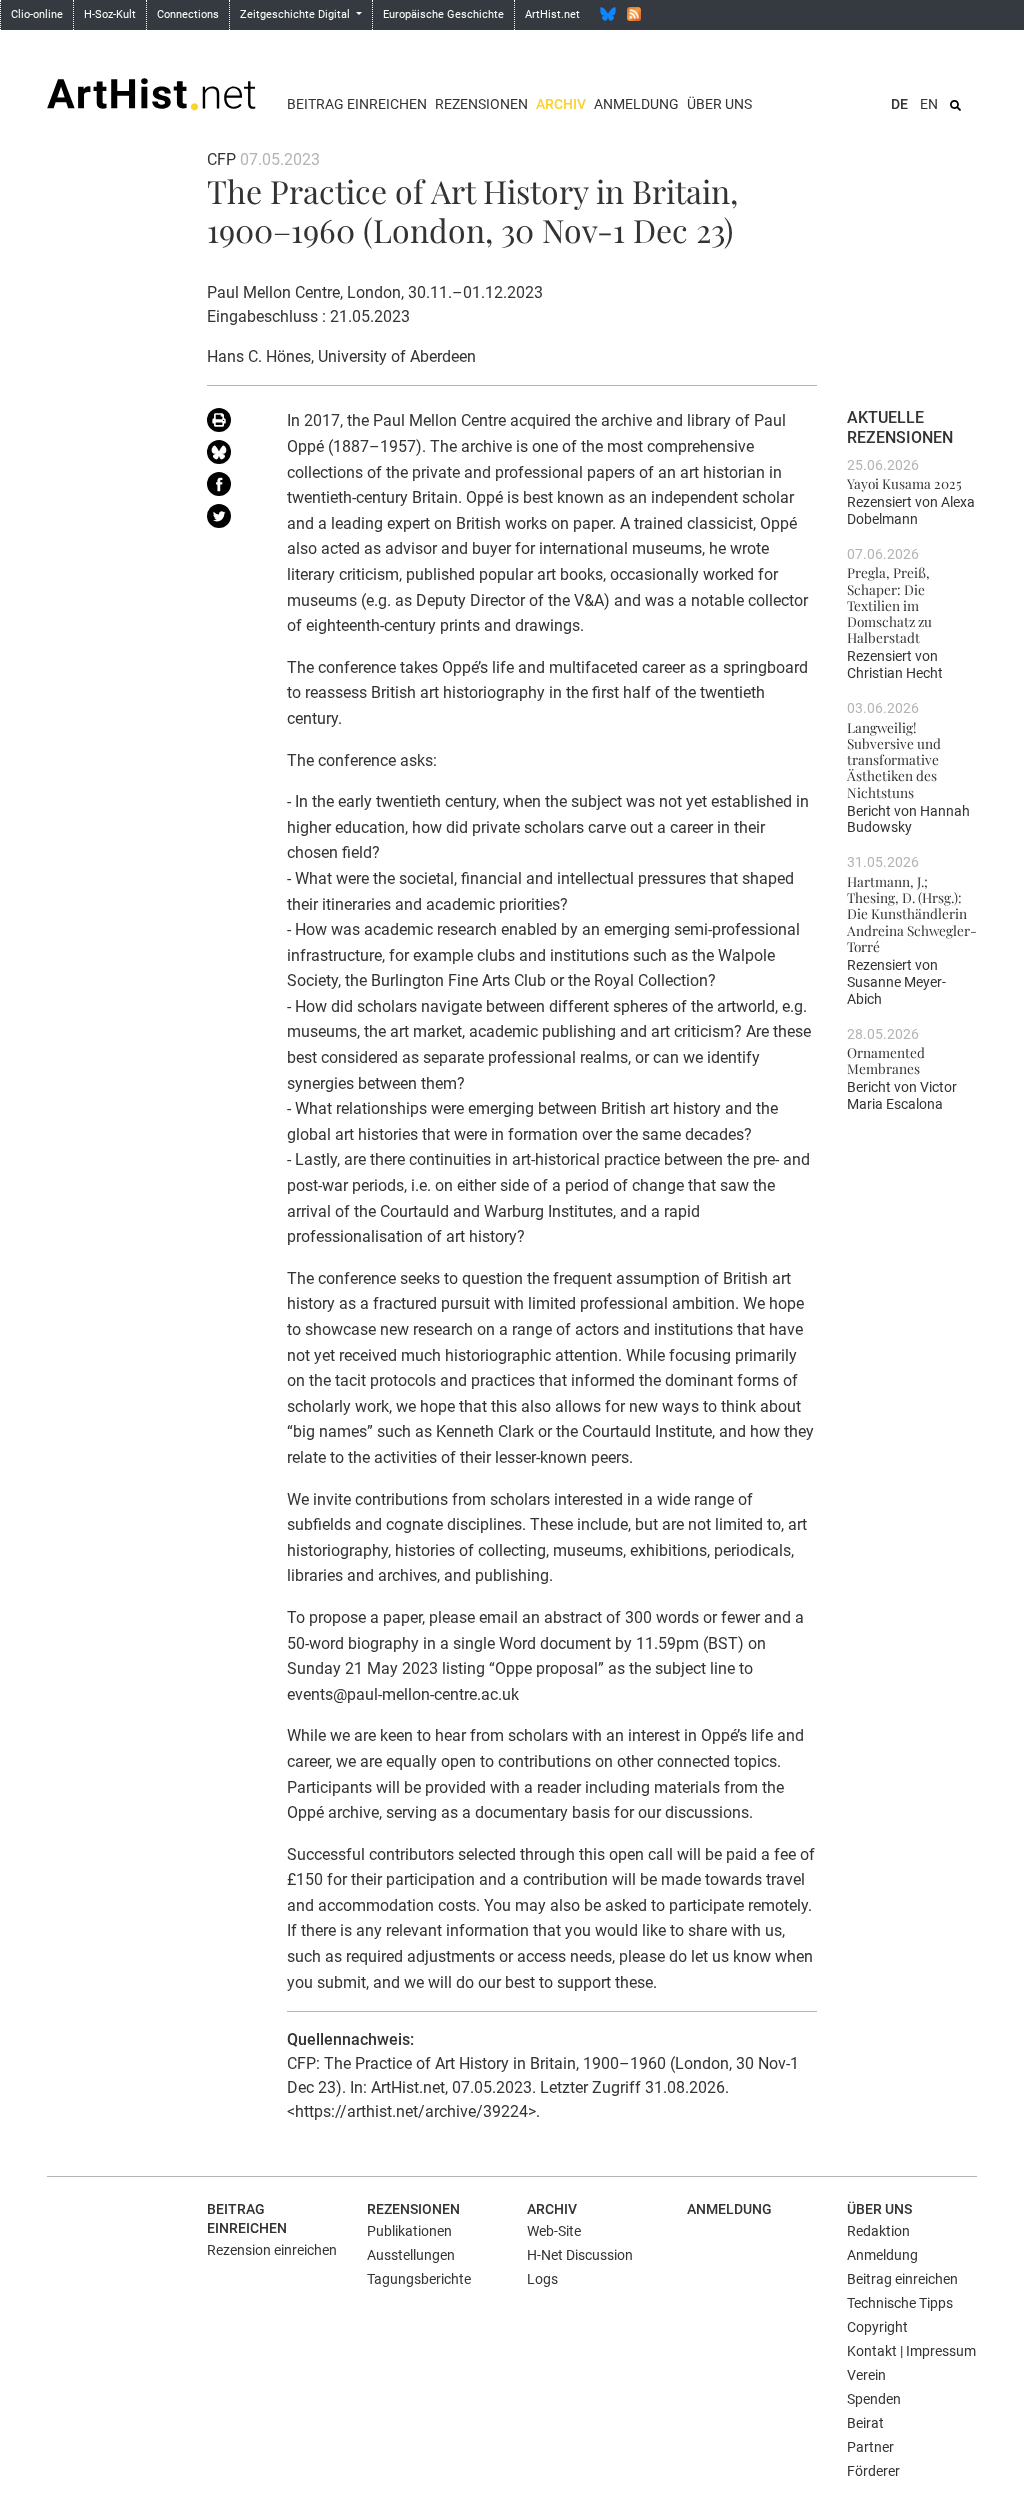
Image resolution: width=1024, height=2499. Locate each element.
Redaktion (878, 2231)
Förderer (873, 2471)
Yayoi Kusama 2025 (904, 483)
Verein (866, 2375)
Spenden (874, 2399)
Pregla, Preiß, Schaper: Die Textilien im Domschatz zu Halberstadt (889, 604)
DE (899, 104)
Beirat (865, 2423)
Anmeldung (636, 104)
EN (929, 104)
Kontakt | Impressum (911, 2351)
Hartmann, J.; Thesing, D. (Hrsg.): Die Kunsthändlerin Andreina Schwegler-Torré (912, 913)
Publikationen (409, 2231)
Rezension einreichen (272, 2250)
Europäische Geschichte (443, 14)
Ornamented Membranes (886, 1060)
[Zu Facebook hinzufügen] (232, 488)
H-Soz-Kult (110, 14)
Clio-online (37, 14)
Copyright (877, 2327)
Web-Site (554, 2231)
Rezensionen (481, 104)
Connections (188, 14)
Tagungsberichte (419, 2279)
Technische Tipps (900, 2303)
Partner (870, 2447)
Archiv (561, 104)
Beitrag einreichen (357, 104)
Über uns (719, 104)
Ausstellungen (411, 2255)
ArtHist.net (552, 14)
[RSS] (634, 14)
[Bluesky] (608, 14)
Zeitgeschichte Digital (296, 14)
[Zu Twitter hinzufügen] (232, 520)
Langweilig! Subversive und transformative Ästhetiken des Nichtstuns (894, 759)
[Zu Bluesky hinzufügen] (232, 456)
